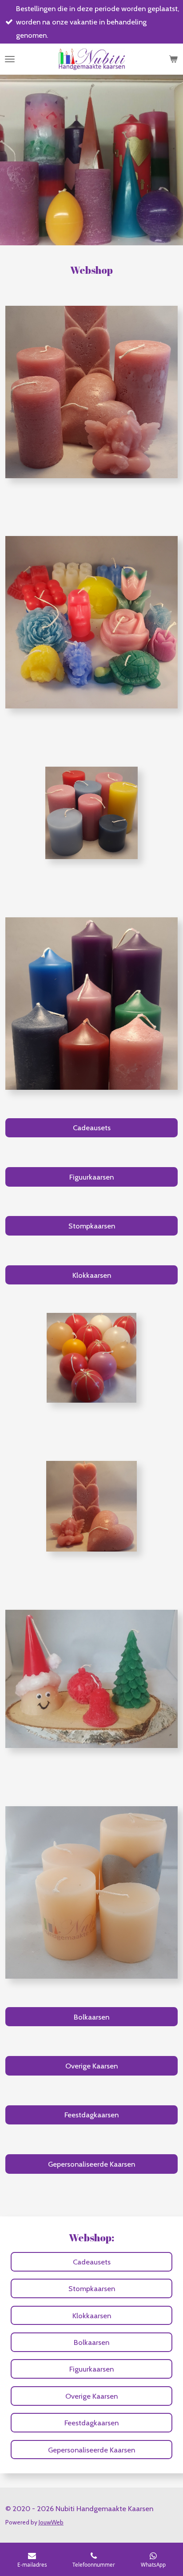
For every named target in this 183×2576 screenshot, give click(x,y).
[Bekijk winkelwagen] (173, 59)
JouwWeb (51, 2522)
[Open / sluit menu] (10, 59)
